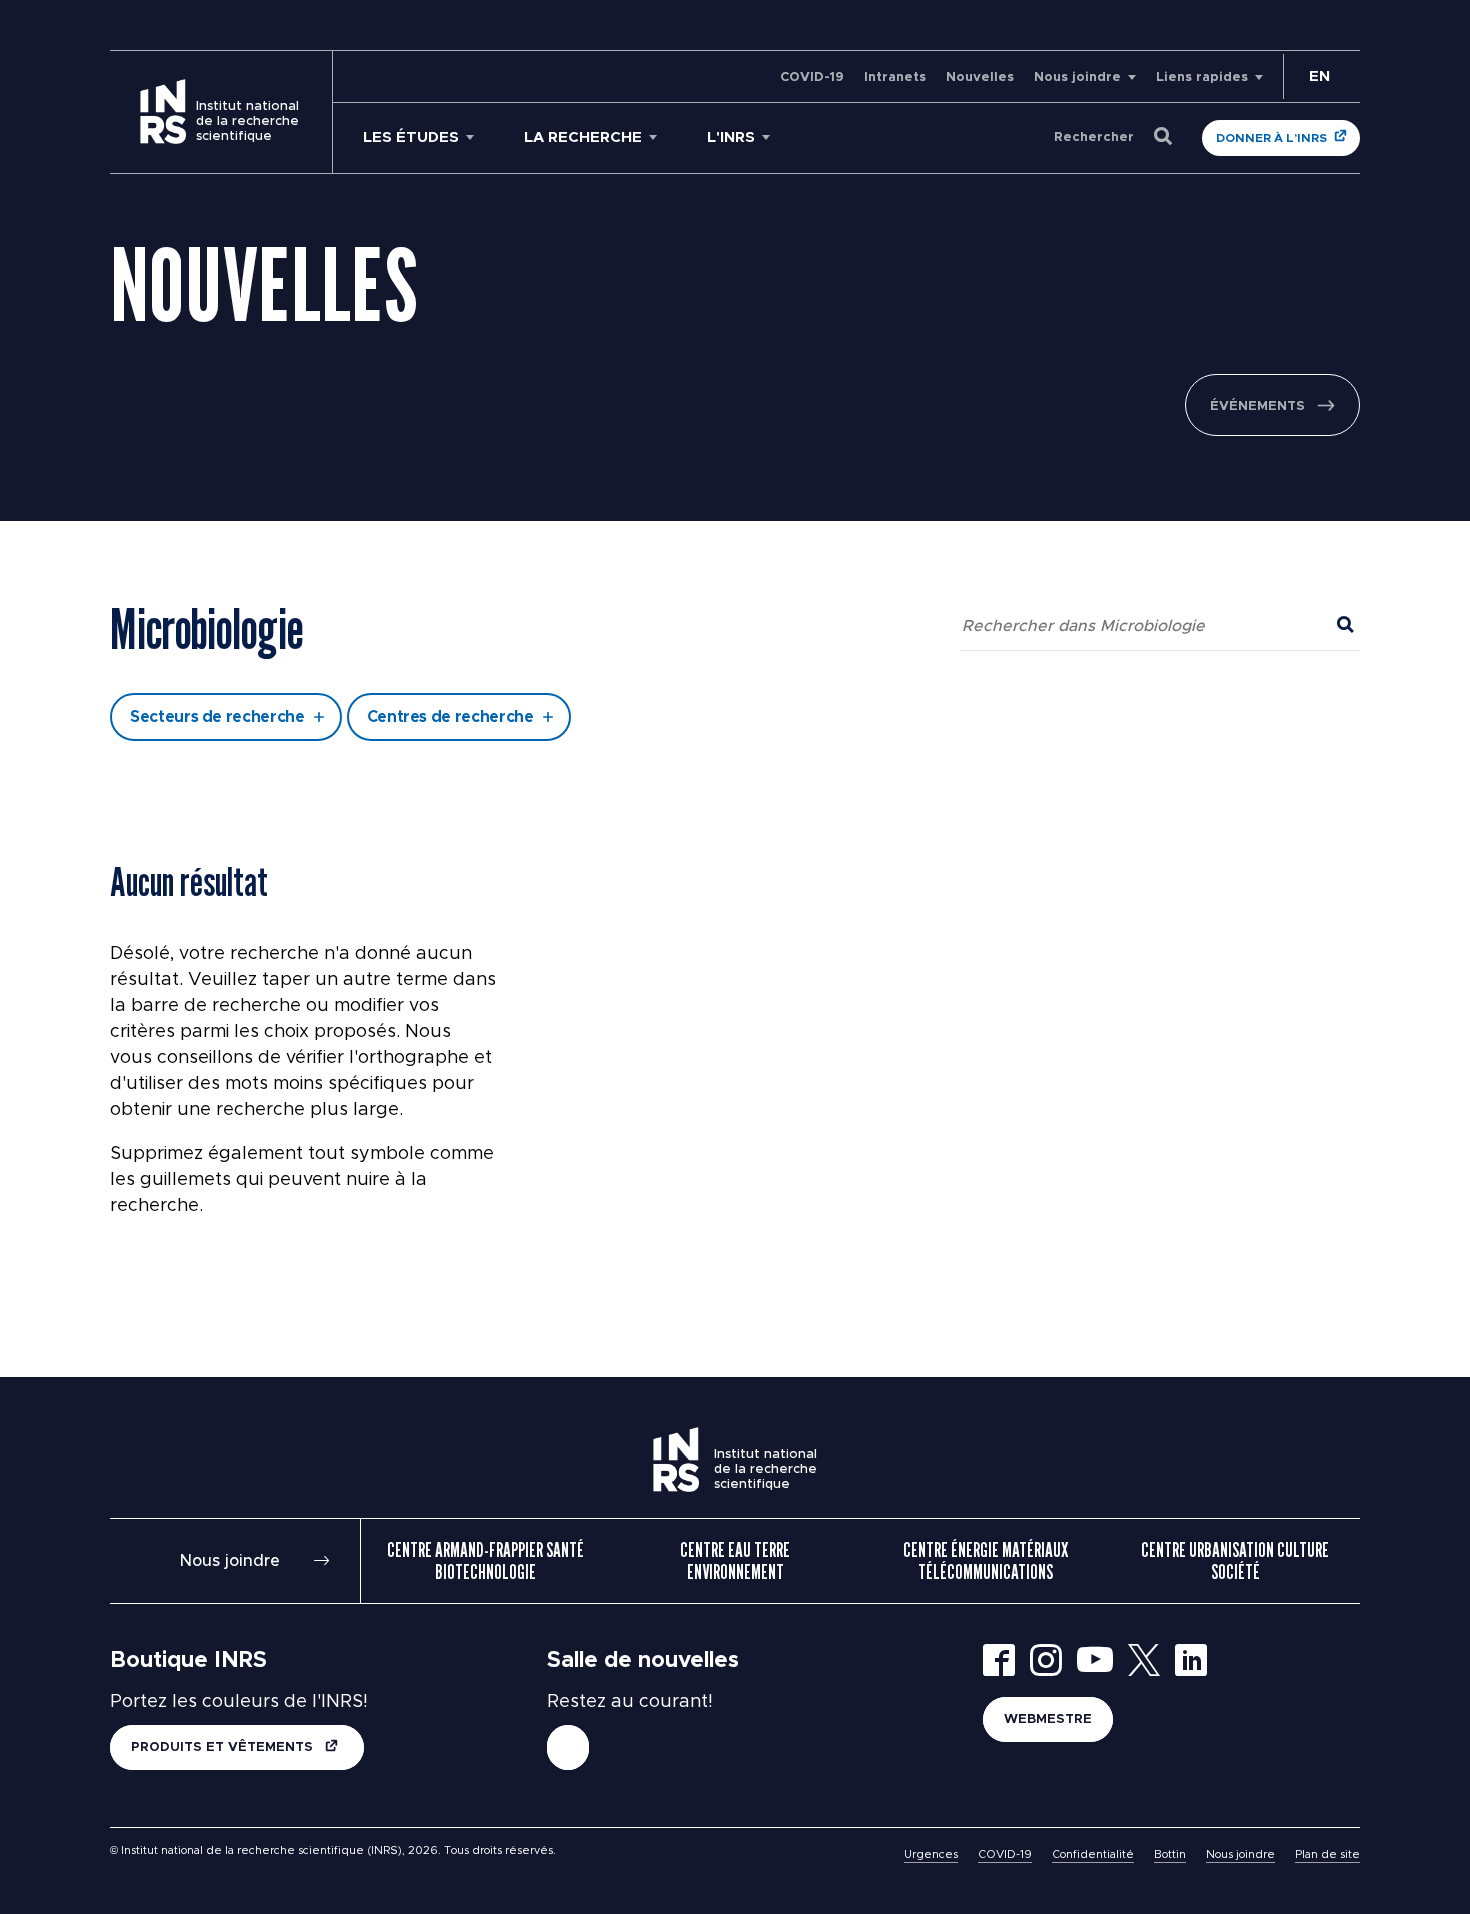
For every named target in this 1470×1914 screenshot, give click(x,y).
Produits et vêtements (224, 1747)
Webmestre (1048, 1719)
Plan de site (1327, 1854)
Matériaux (558, 563)
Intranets (895, 77)
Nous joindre (1077, 77)
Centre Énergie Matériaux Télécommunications (985, 1561)
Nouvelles (980, 77)
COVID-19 (812, 77)
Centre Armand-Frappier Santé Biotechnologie (485, 1561)
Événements (1257, 406)
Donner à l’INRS (1271, 138)
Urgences (931, 1854)
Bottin (1170, 1854)
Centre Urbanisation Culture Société (1235, 1561)
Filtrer (735, 645)
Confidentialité (1093, 1854)
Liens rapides (1202, 77)
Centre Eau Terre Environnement (735, 1561)
